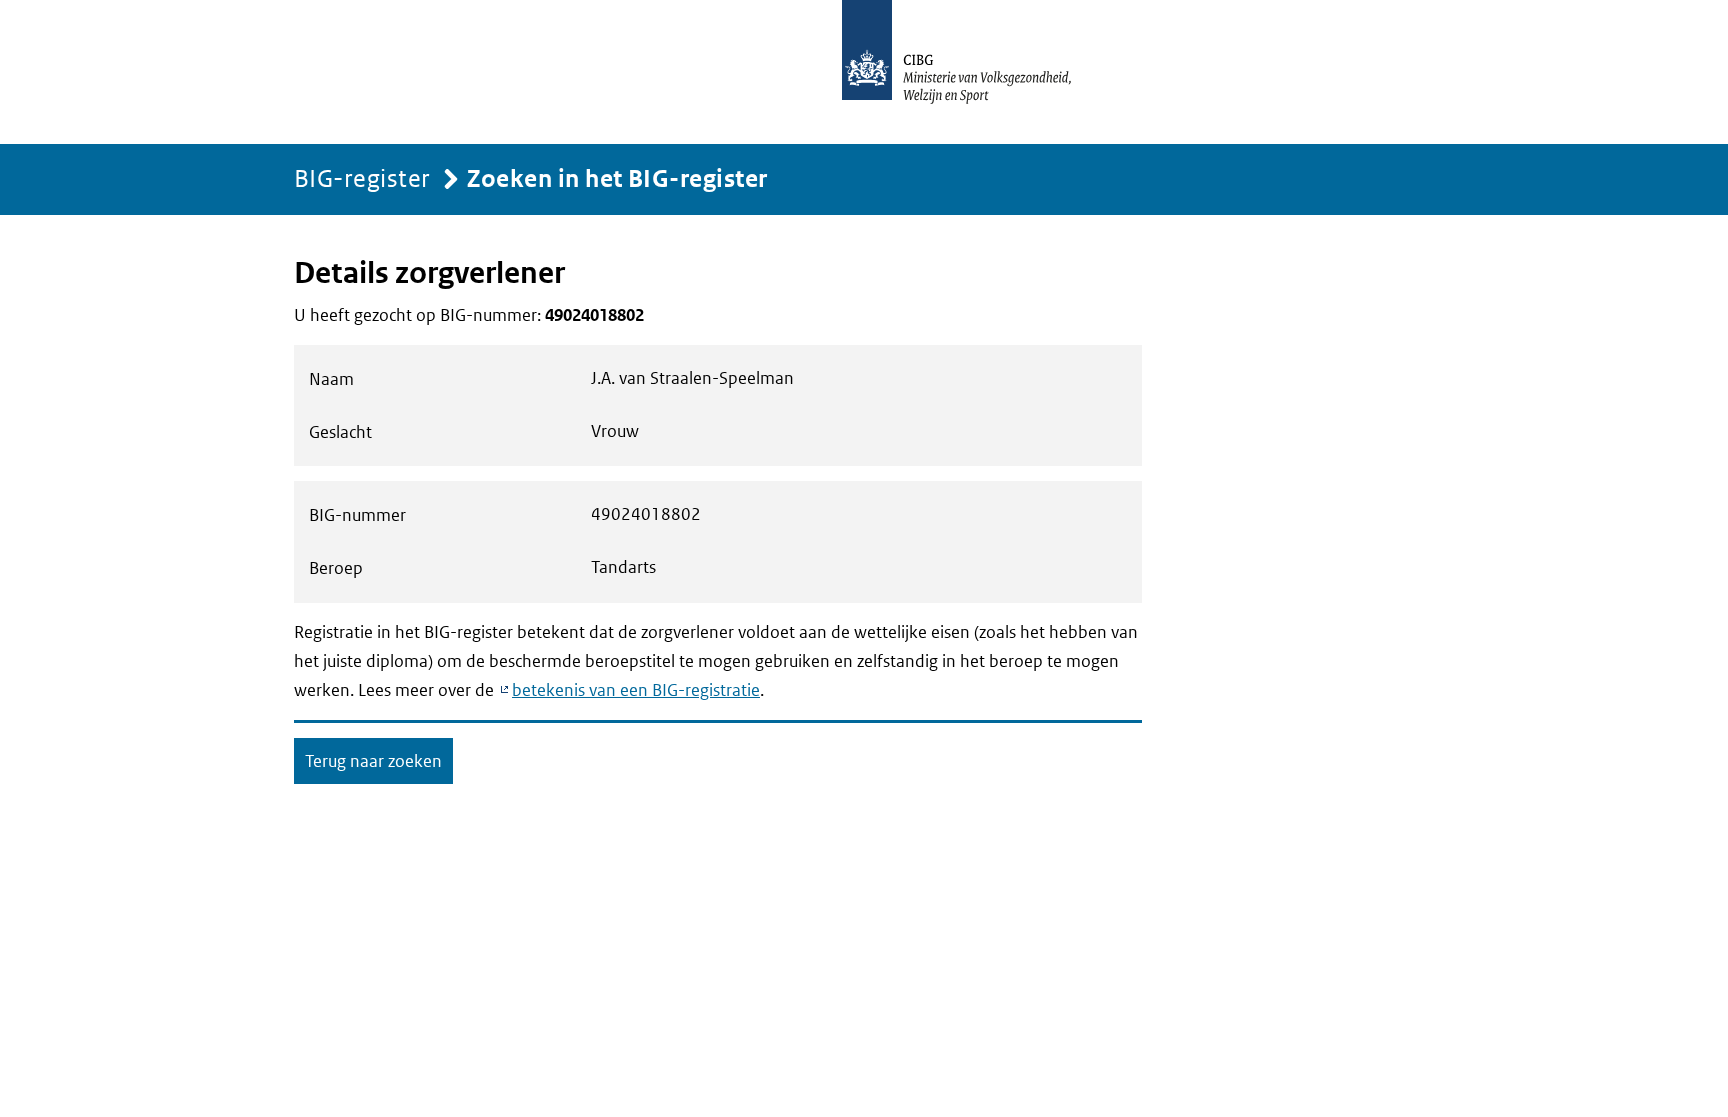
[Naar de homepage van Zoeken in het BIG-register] (978, 72)
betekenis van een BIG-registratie (636, 690)
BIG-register (362, 177)
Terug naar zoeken (373, 761)
